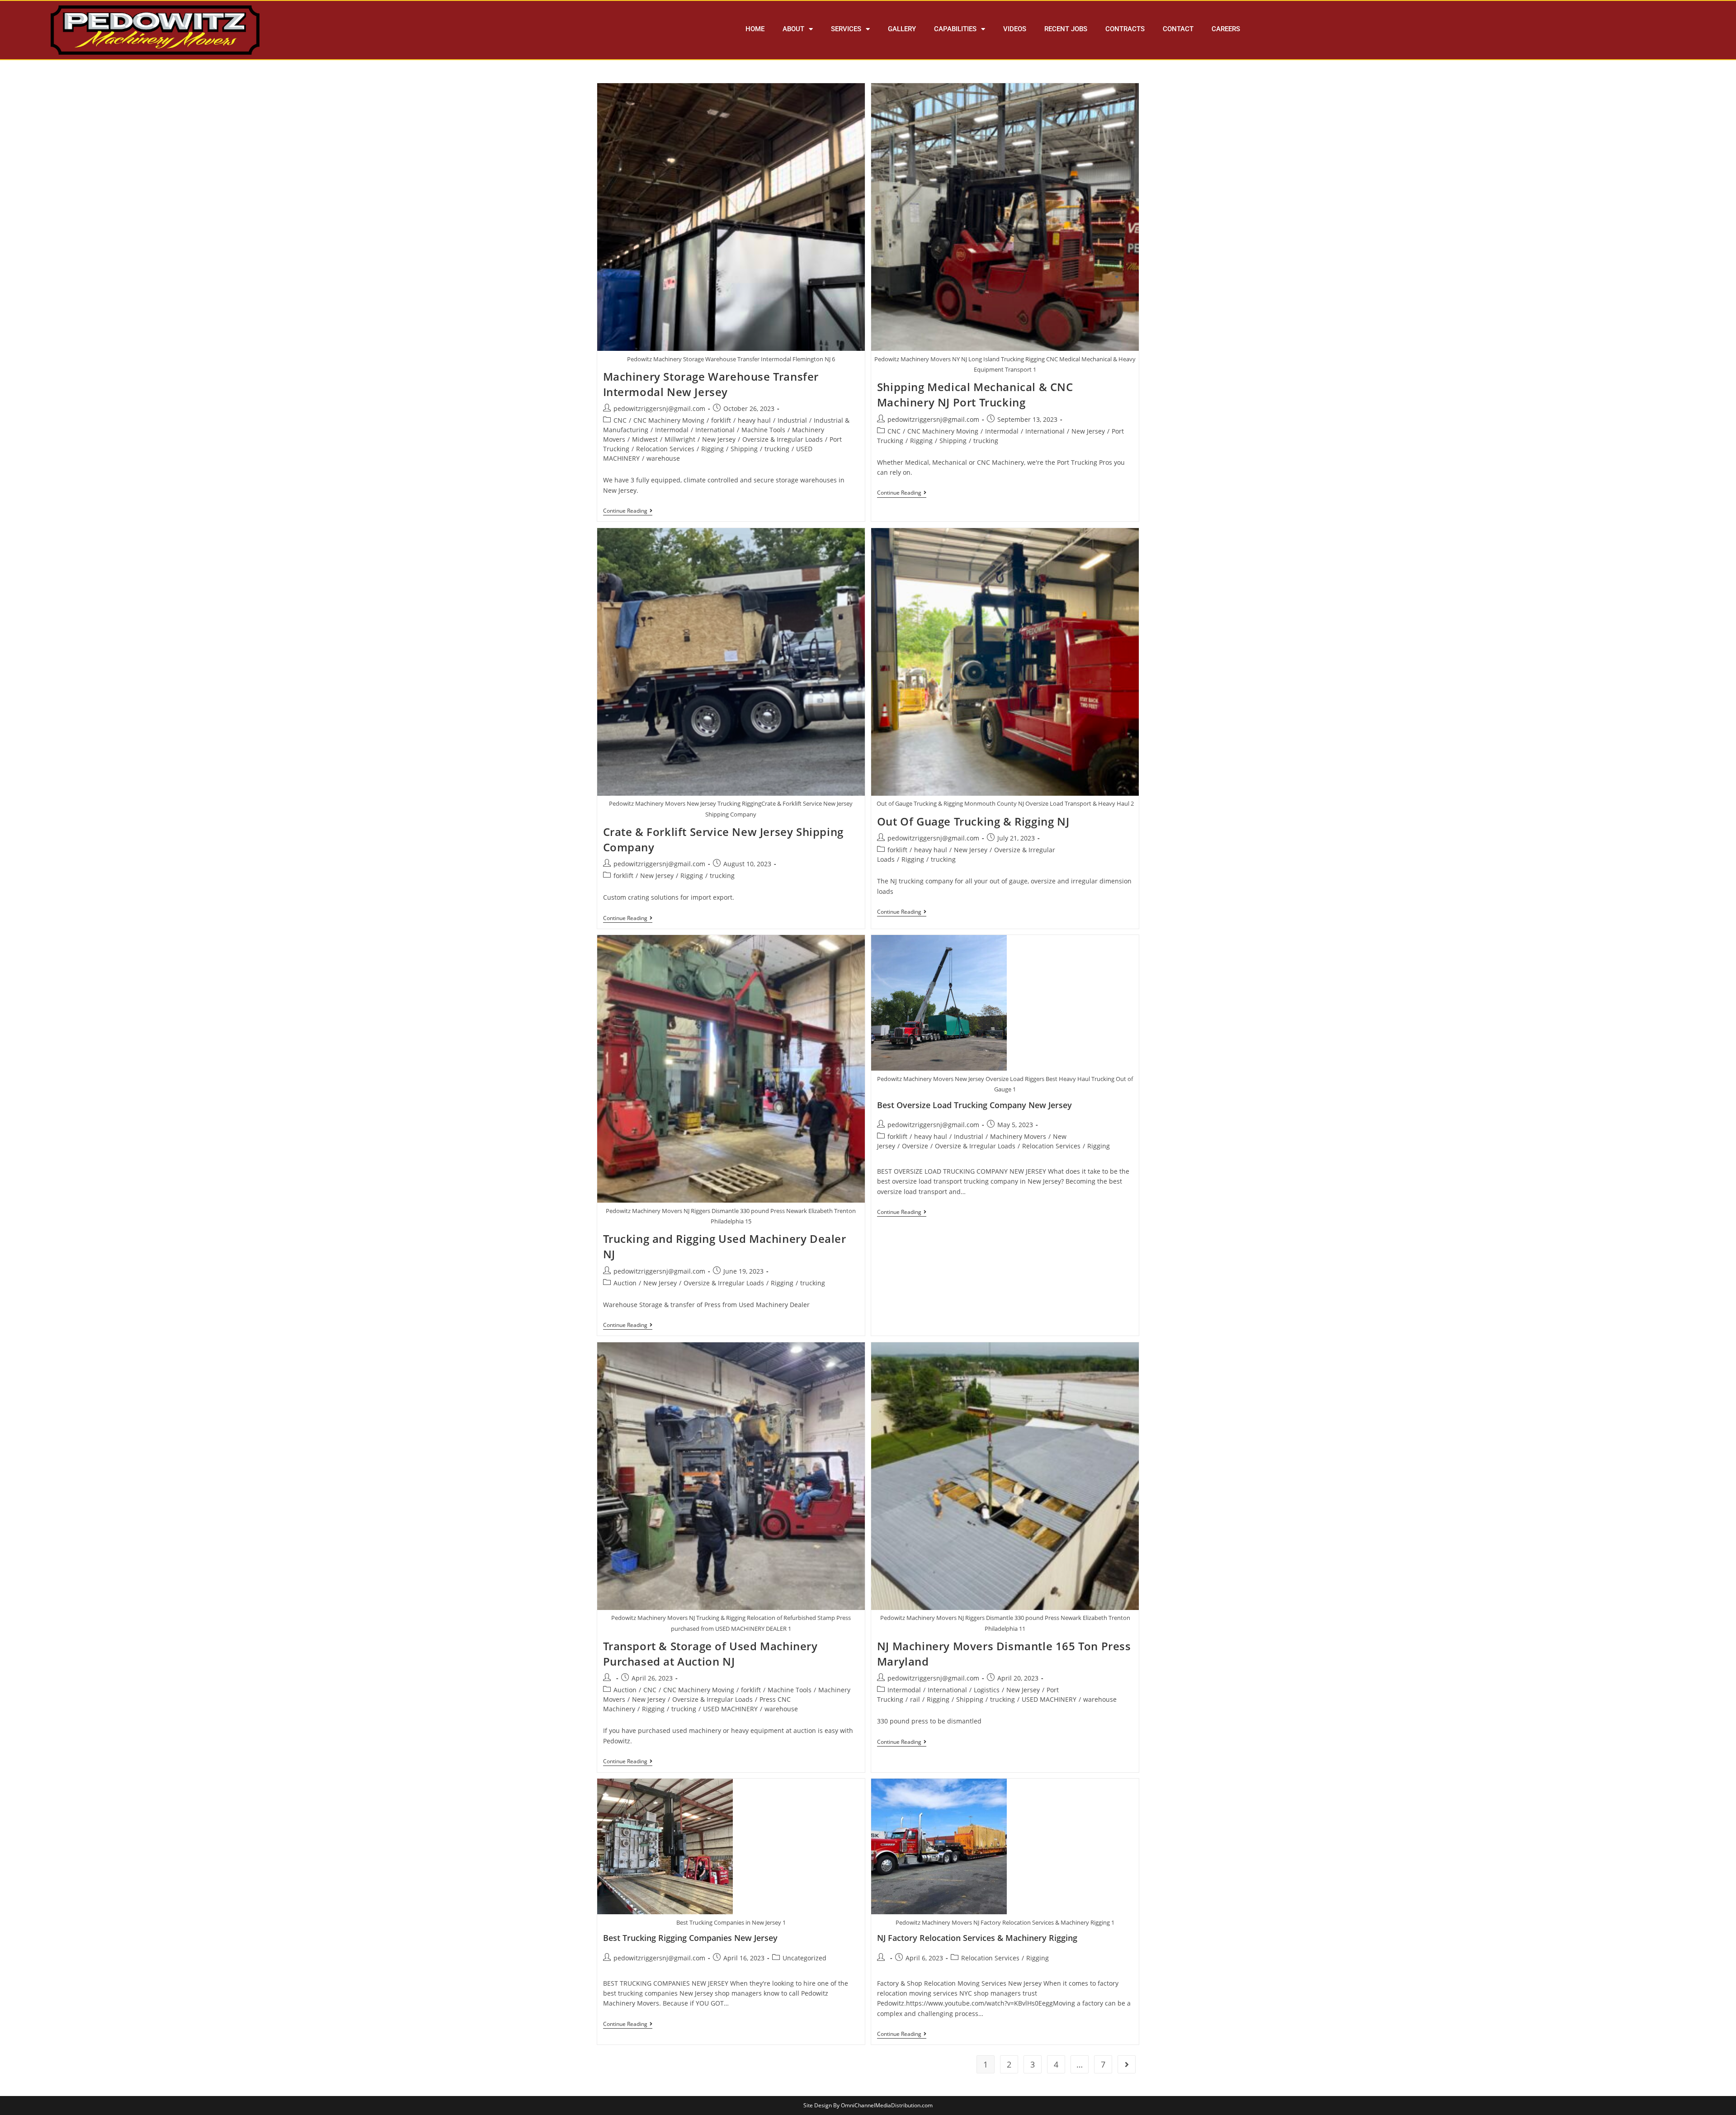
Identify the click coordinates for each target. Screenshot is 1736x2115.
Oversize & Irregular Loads (783, 439)
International (715, 430)
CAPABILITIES (955, 29)
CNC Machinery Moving (669, 420)
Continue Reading (628, 511)
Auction (625, 1283)
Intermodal (672, 430)
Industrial (792, 420)
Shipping (744, 449)
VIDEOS (1015, 29)
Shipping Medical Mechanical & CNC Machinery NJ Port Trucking (975, 394)
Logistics (987, 1690)
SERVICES (846, 29)
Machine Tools (763, 430)
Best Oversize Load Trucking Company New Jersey (974, 1105)
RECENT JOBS (1066, 29)
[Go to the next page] (1127, 2064)
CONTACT (1178, 29)
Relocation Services (665, 449)
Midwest (645, 439)
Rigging (712, 449)
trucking (777, 449)
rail (915, 1699)
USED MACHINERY (730, 1709)
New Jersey (719, 439)
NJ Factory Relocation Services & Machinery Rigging (977, 1938)
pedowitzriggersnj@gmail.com (659, 408)
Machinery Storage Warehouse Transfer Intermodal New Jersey (711, 384)
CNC (620, 420)
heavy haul (754, 420)
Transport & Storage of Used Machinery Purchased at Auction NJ (710, 1654)
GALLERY (902, 29)
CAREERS (1226, 29)
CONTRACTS (1125, 29)
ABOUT (793, 29)
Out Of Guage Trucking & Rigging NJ (973, 821)
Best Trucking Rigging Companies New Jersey (690, 1938)
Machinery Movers (1018, 1136)
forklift (721, 420)
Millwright (680, 439)
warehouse (663, 458)
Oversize (915, 1146)
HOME (755, 29)
